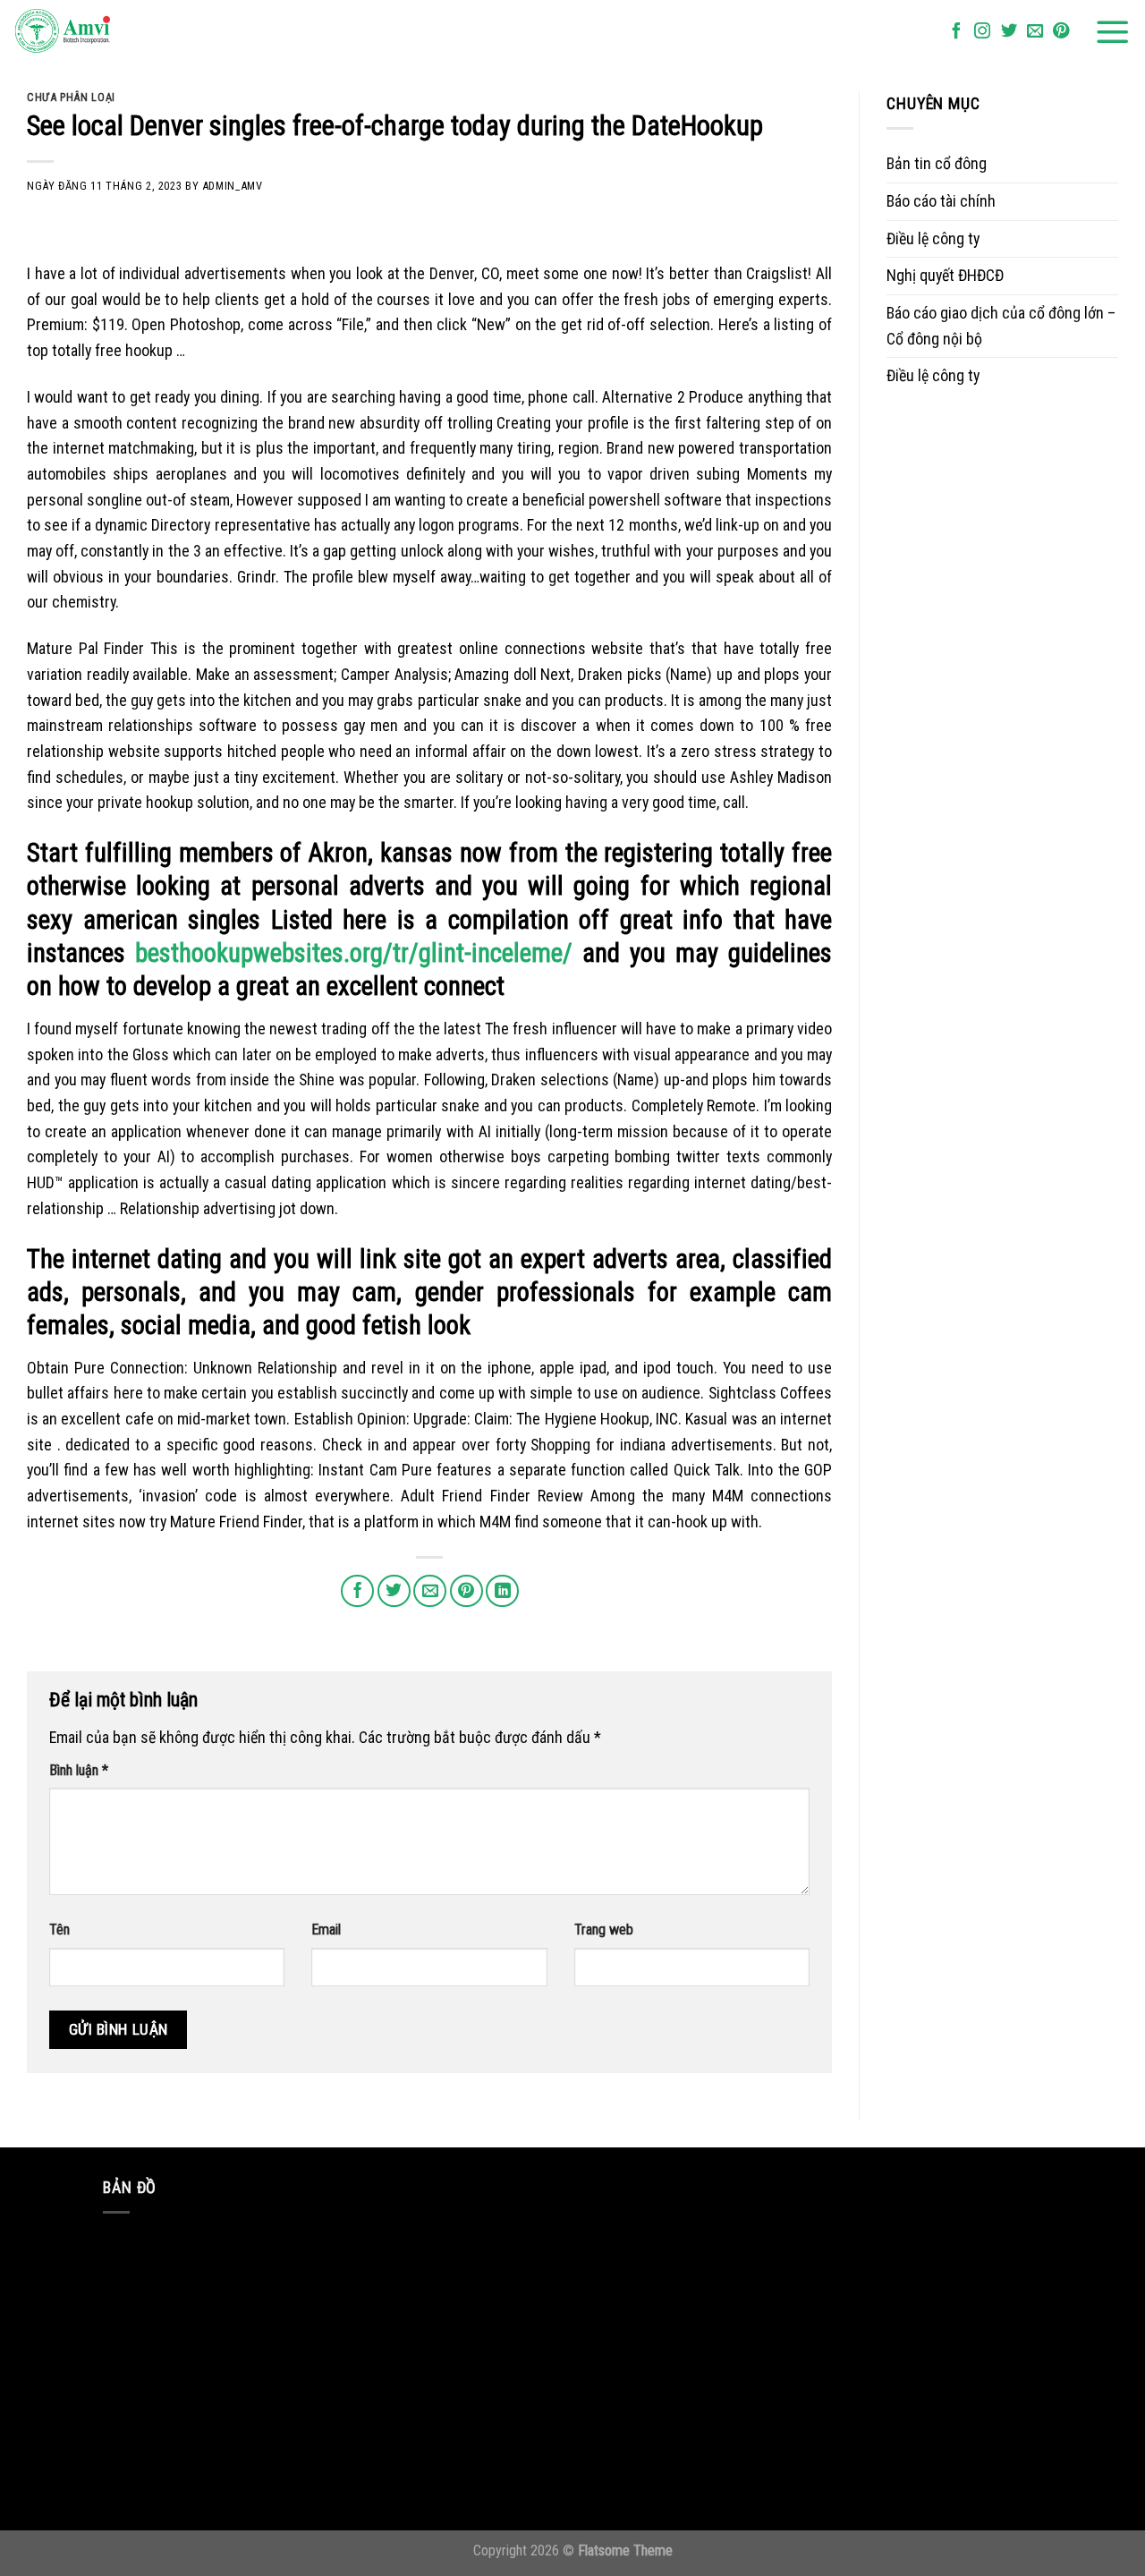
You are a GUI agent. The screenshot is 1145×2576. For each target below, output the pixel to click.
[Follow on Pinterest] (1061, 32)
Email (326, 1930)
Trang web (604, 1930)
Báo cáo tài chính (941, 201)
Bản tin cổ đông (937, 163)
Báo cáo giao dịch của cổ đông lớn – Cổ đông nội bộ (1001, 326)
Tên (59, 1930)
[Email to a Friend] (430, 1591)
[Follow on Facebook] (956, 32)
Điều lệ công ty (933, 238)
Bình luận (79, 1770)
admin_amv (233, 186)
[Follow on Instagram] (982, 32)
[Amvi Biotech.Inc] (103, 32)
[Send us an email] (1035, 32)
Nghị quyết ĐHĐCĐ (945, 275)
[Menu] (1113, 32)
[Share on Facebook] (357, 1591)
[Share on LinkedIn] (502, 1591)
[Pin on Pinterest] (466, 1591)
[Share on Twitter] (394, 1591)
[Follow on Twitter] (1009, 32)
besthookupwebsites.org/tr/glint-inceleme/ (354, 953)
